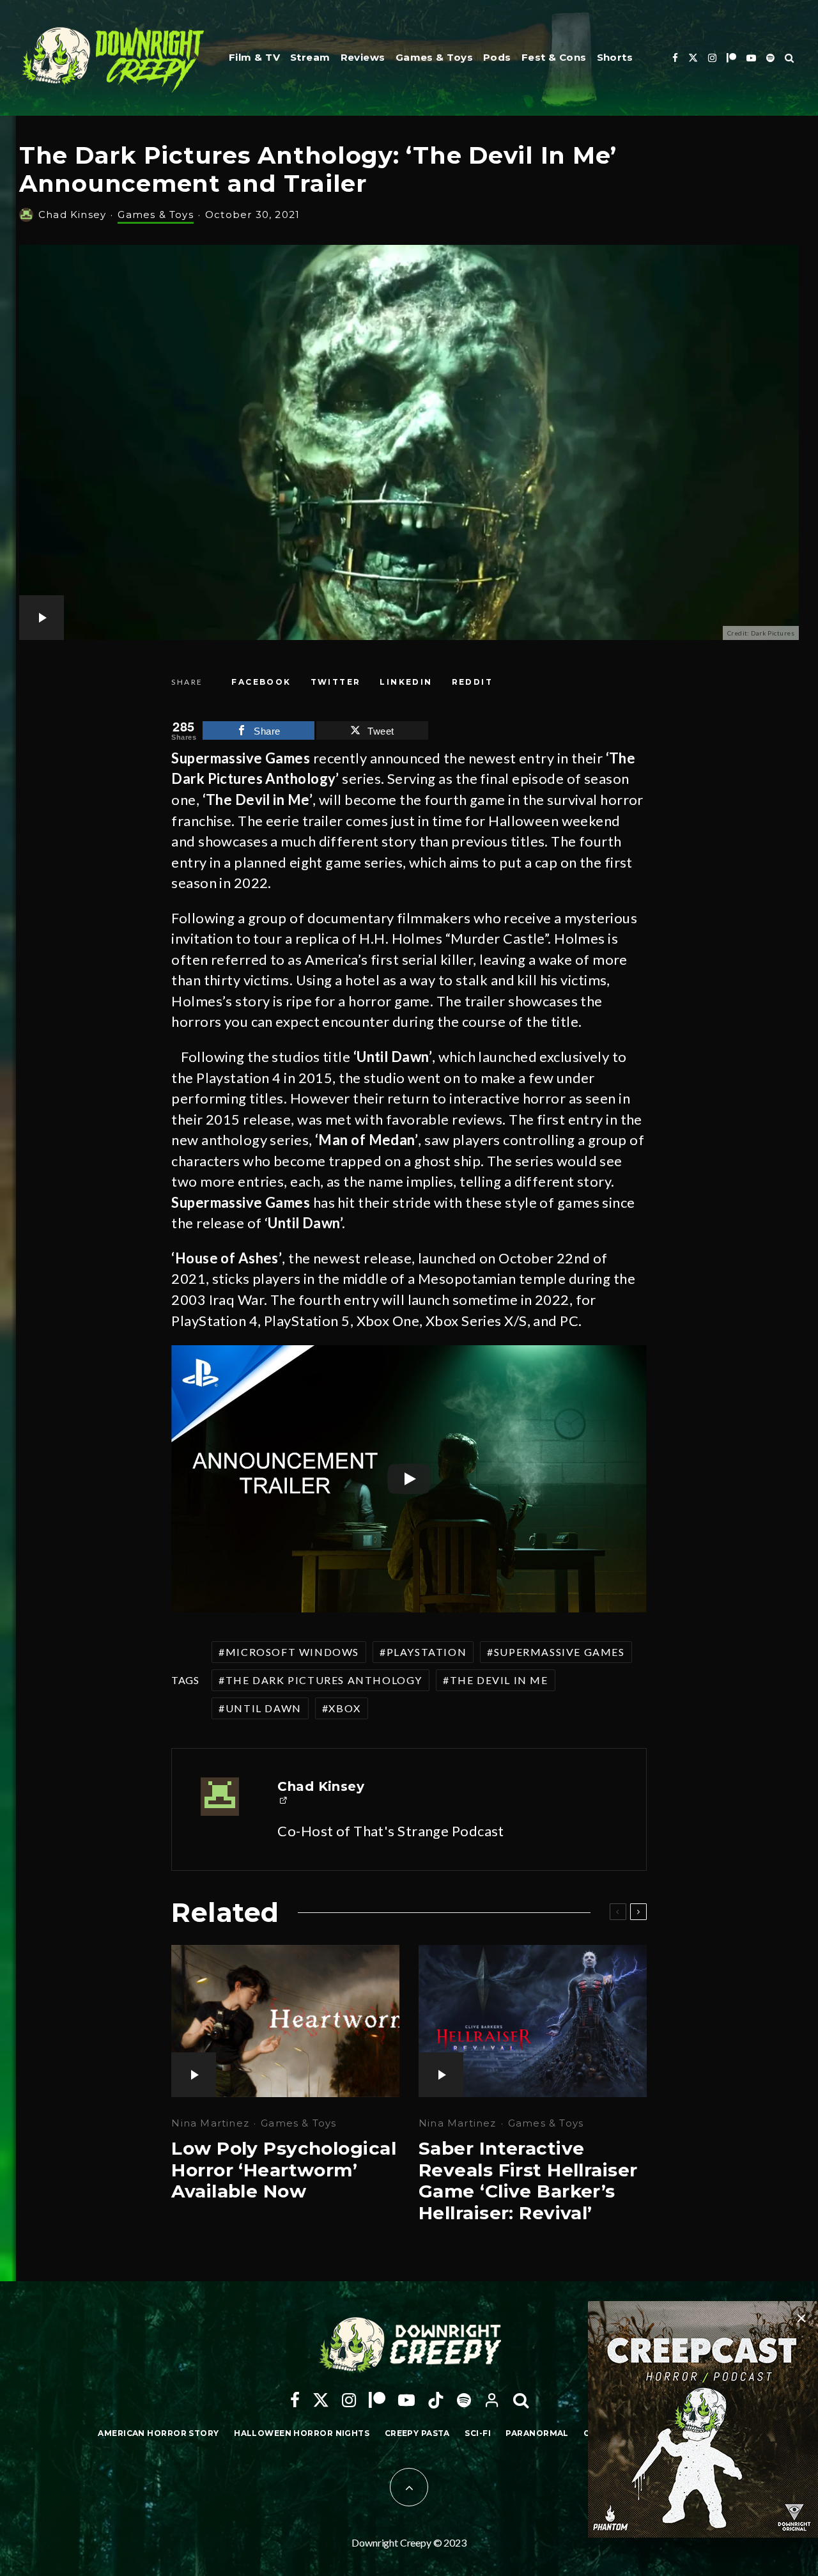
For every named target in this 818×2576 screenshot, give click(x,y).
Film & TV (254, 57)
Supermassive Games (559, 1652)
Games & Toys (434, 57)
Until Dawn (264, 1708)
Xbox (344, 1708)
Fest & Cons (554, 57)
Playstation (427, 1652)
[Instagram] (712, 58)
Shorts (615, 57)
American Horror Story (158, 2433)
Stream (310, 57)
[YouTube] (751, 58)
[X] (693, 58)
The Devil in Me (499, 1680)
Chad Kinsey (72, 215)
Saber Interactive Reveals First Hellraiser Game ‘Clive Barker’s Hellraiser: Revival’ (528, 2181)
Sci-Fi (478, 2433)
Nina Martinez (210, 2123)
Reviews (363, 57)
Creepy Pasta (417, 2433)
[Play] (409, 1479)
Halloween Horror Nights (302, 2433)
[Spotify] (770, 58)
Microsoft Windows (292, 1652)
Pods (497, 57)
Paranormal (537, 2433)
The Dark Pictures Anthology (324, 1680)
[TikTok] (436, 2400)
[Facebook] (675, 58)
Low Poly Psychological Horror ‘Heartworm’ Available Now (284, 2170)
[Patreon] (731, 58)
